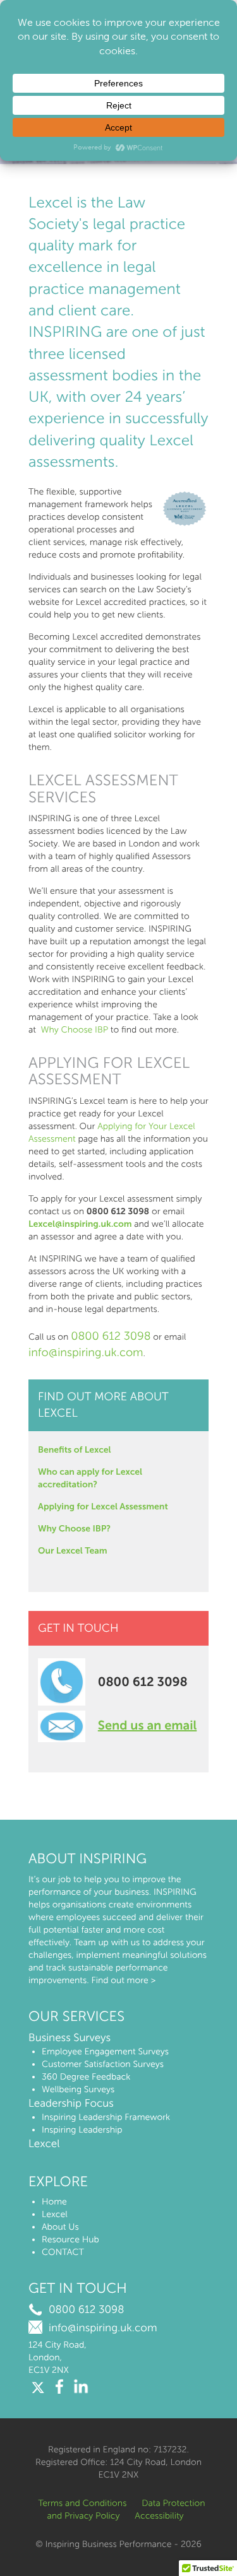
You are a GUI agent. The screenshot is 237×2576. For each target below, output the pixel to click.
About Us (60, 2227)
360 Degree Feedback (86, 2077)
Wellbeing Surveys (78, 2089)
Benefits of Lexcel (75, 1450)
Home (54, 2202)
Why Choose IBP (74, 1030)
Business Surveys (70, 2038)
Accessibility (159, 2516)
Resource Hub (70, 2239)
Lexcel (44, 2144)
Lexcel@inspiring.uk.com (80, 1224)
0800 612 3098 (111, 1336)
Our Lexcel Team (73, 1551)
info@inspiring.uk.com (86, 1352)
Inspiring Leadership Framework (106, 2117)
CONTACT (63, 2252)
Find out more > (123, 1980)
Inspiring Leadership (82, 2130)
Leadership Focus (71, 2104)
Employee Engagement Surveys (105, 2052)
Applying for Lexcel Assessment (103, 1507)
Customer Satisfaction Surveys (103, 2064)
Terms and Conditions (82, 2503)
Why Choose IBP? (74, 1529)
